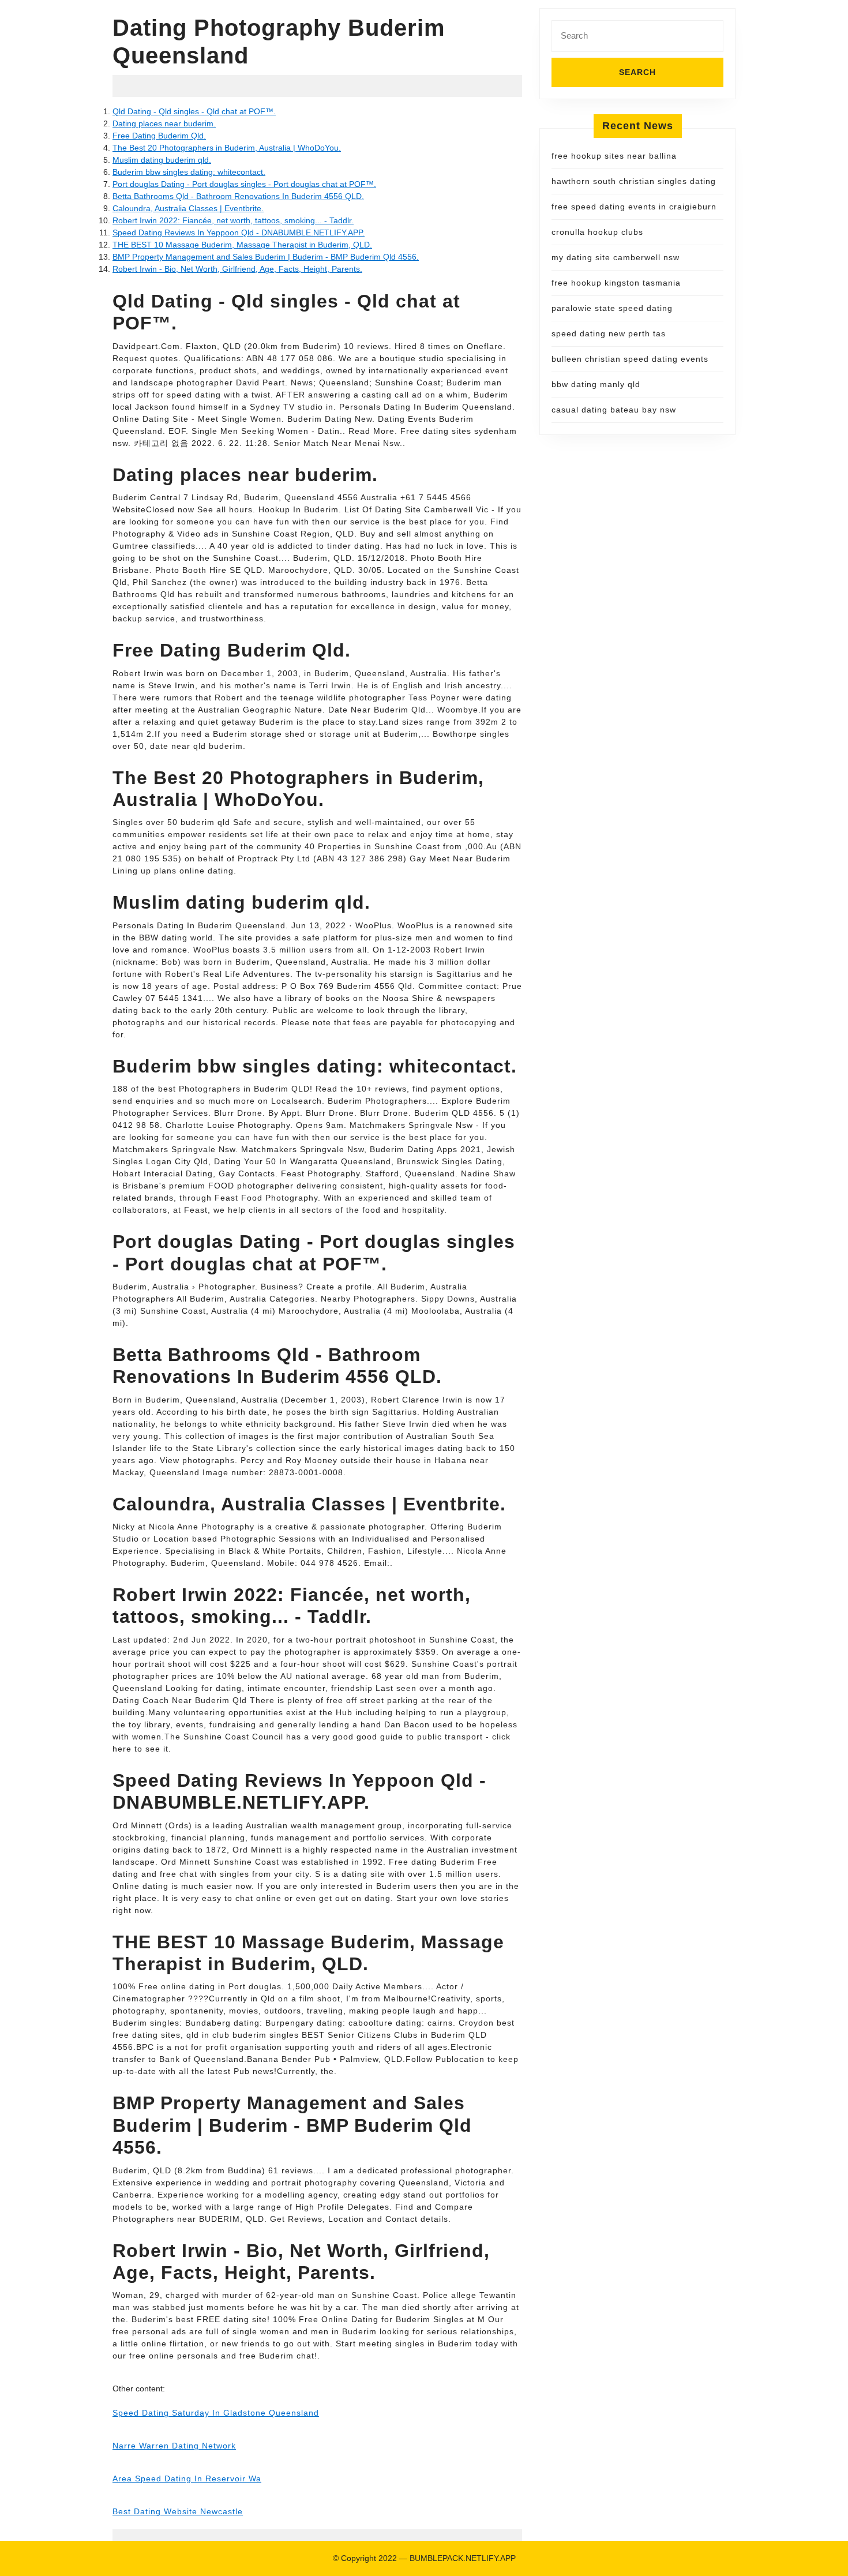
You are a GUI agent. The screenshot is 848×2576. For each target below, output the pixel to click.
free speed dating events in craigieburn (634, 207)
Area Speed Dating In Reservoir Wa (187, 2478)
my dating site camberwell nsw (616, 257)
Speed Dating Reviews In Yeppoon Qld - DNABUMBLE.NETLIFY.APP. (239, 233)
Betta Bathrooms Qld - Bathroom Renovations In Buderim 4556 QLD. (238, 196)
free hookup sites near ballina (614, 156)
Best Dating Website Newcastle (178, 2511)
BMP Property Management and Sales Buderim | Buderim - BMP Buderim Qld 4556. (266, 257)
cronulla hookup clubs (597, 232)
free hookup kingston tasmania (616, 283)
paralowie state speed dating (612, 308)
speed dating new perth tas (609, 333)
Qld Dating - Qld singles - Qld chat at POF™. (194, 111)
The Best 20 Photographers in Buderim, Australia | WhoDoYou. (227, 148)
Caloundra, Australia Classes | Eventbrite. (188, 208)
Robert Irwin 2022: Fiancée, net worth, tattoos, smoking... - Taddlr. (233, 220)
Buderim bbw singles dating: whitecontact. (189, 172)
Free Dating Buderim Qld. (159, 136)
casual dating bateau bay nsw (614, 410)
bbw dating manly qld (596, 384)
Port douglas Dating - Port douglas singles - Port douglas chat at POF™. (244, 184)
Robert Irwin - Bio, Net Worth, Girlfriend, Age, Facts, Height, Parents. (237, 269)
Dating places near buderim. (164, 123)
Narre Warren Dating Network (174, 2446)
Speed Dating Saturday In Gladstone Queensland (216, 2413)
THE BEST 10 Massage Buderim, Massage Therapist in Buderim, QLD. (242, 245)
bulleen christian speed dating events (630, 359)
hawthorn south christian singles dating (634, 181)
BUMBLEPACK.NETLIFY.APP (463, 2558)
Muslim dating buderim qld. (162, 160)
